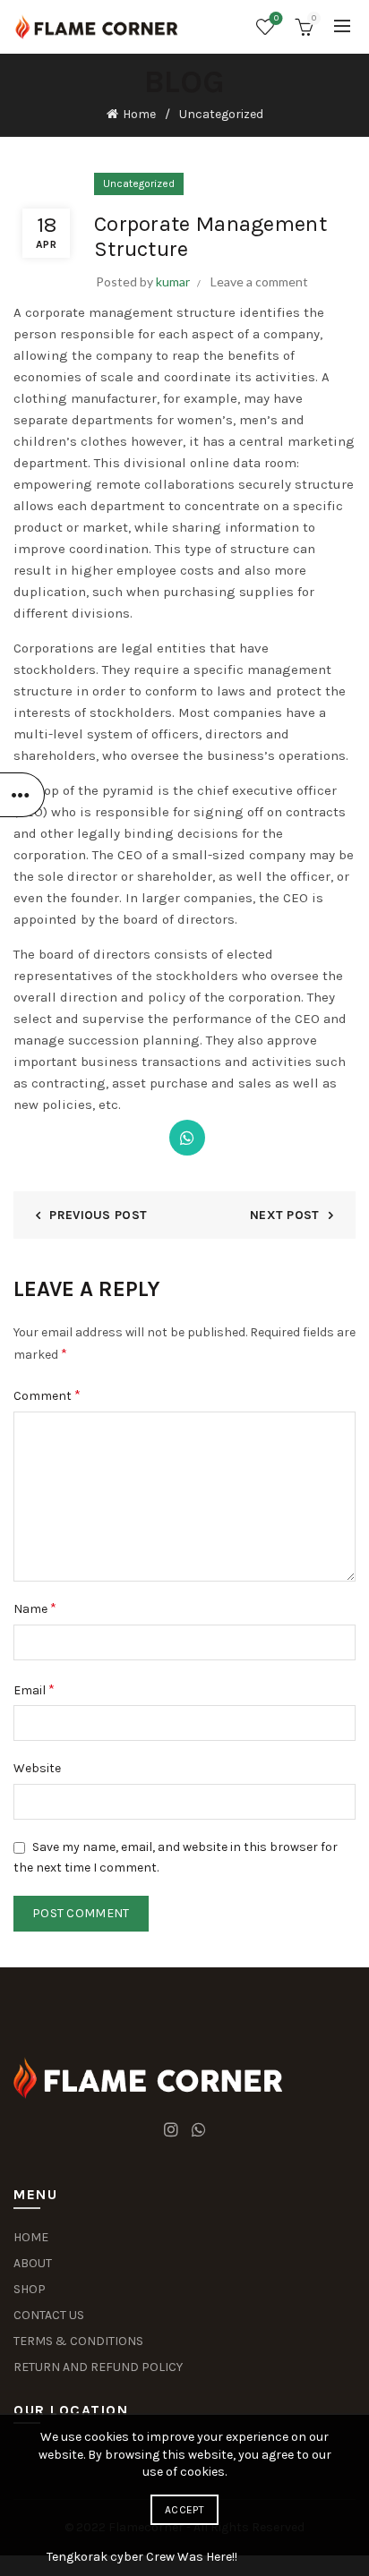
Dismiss (305, 1288)
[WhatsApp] (187, 1138)
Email (34, 1689)
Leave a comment (259, 281)
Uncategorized (221, 114)
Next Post (285, 1215)
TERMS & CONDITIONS (78, 2341)
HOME (31, 2237)
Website (37, 1768)
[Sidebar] (22, 795)
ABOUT (33, 2263)
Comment (47, 1395)
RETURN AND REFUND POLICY (98, 2367)
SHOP (30, 2289)
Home (139, 114)
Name (35, 1608)
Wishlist (276, 18)
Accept (184, 2510)
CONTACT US (49, 2315)
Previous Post (98, 1215)
